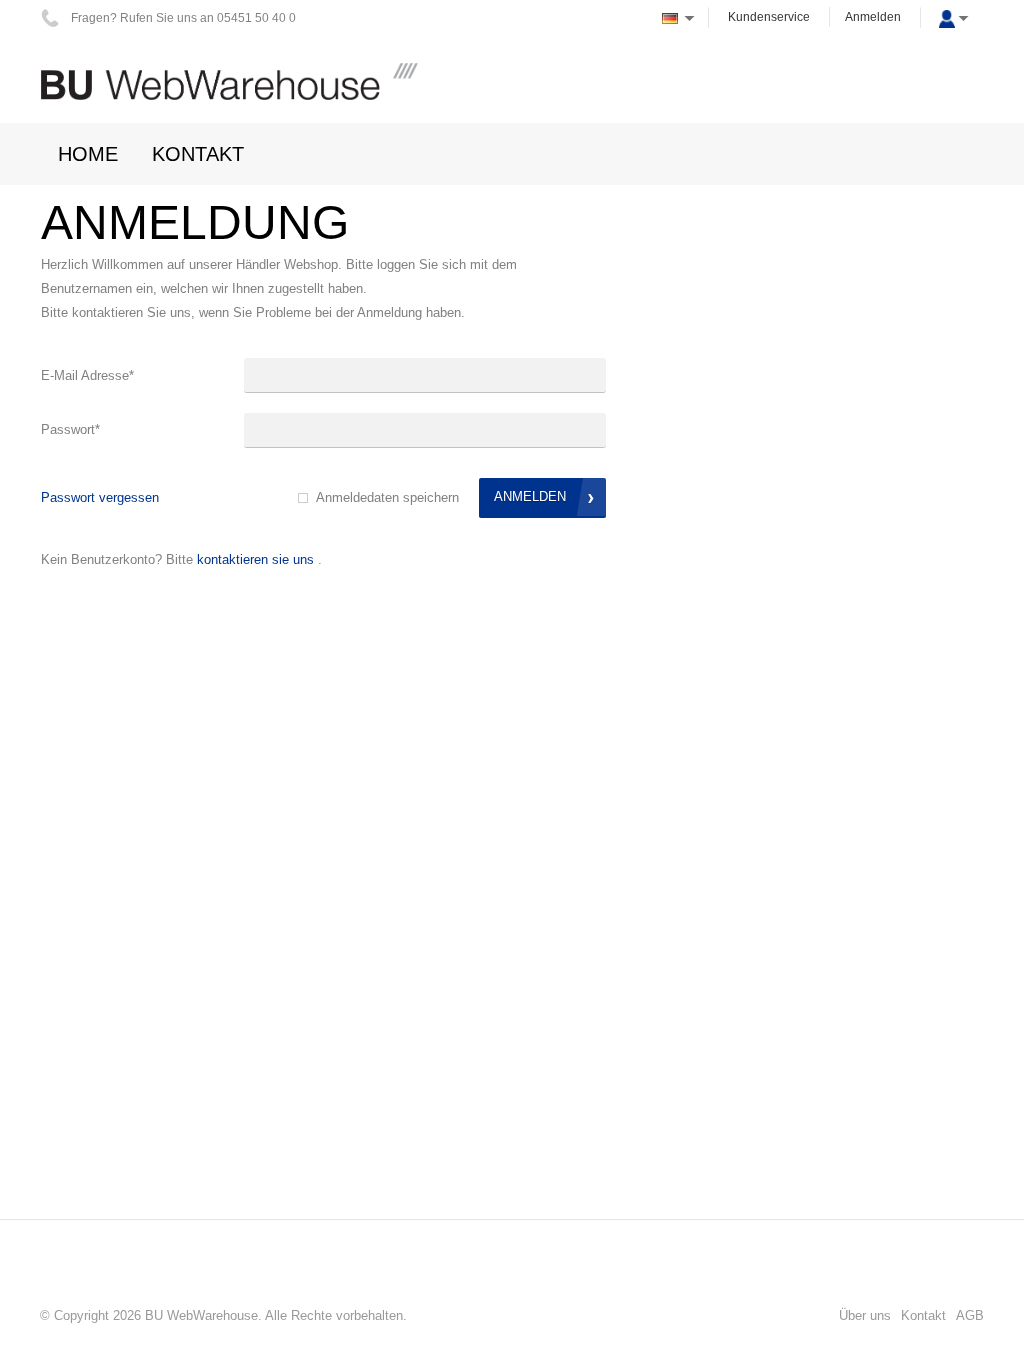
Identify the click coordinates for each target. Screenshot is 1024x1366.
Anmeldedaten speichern (387, 497)
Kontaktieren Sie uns (255, 559)
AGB (970, 1315)
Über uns (865, 1315)
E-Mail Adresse (87, 375)
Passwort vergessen (100, 497)
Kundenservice (769, 17)
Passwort (70, 429)
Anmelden (873, 17)
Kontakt (923, 1315)
